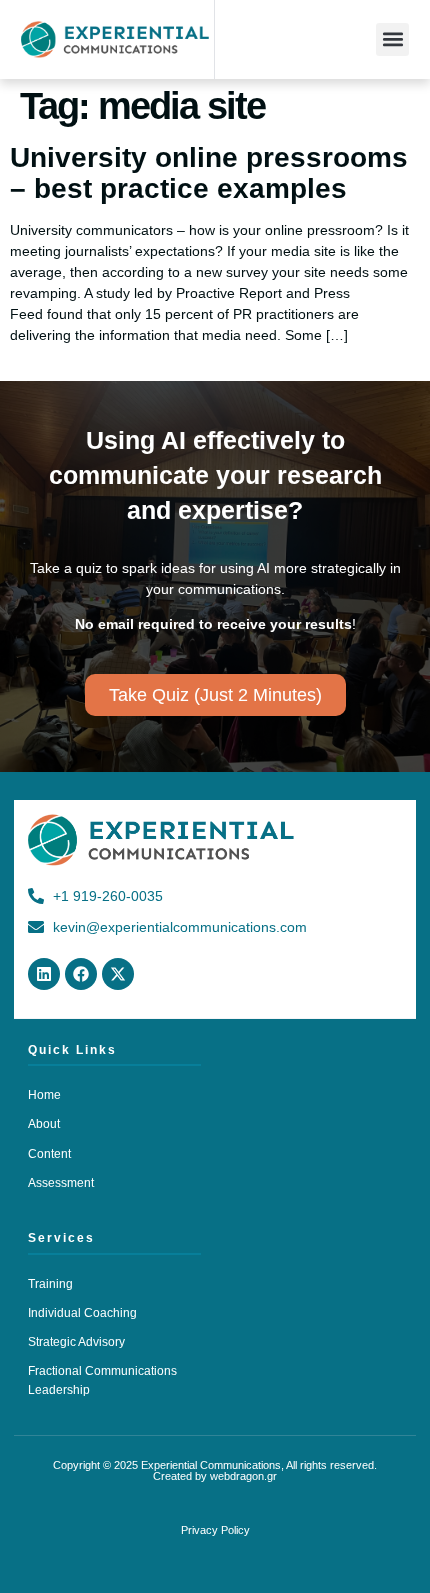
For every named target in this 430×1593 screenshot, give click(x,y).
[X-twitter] (118, 974)
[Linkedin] (44, 974)
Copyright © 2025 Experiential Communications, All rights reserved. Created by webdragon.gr (215, 1470)
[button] (392, 39)
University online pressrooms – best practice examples (209, 173)
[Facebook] (81, 974)
